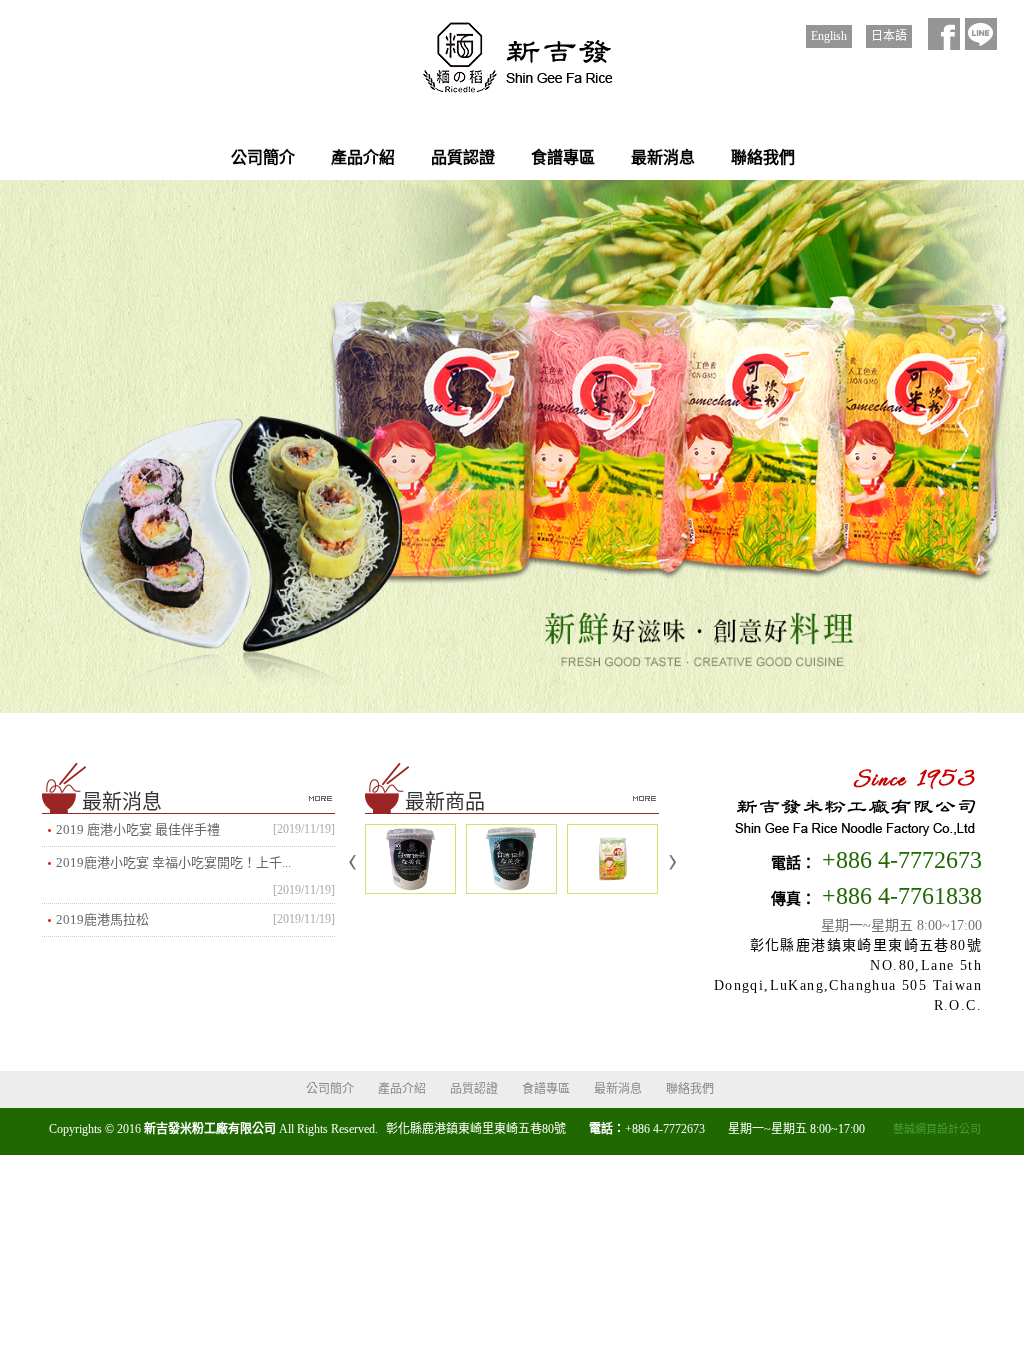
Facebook (944, 34)
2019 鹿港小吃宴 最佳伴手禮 (195, 829)
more (320, 798)
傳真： (793, 899)
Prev (353, 863)
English (829, 36)
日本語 (889, 36)
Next (671, 863)
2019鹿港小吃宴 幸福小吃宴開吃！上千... (195, 867)
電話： (793, 863)
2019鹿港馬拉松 (195, 919)
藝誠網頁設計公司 (937, 1129)
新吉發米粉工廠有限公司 (512, 59)
